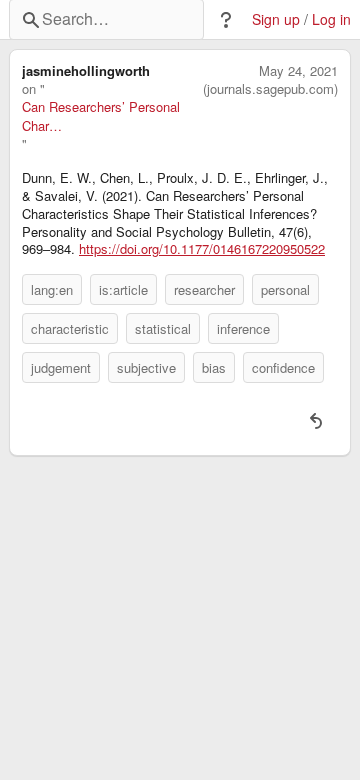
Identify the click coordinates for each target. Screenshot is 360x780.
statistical (163, 328)
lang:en (52, 289)
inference (243, 328)
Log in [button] (331, 19)
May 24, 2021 (298, 71)
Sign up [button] (276, 19)
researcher (204, 289)
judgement (61, 367)
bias (214, 367)
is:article (123, 289)
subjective (146, 367)
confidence (283, 367)
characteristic (70, 328)
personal (285, 289)
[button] (226, 20)
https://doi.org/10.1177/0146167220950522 (202, 249)
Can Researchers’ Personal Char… (101, 116)
